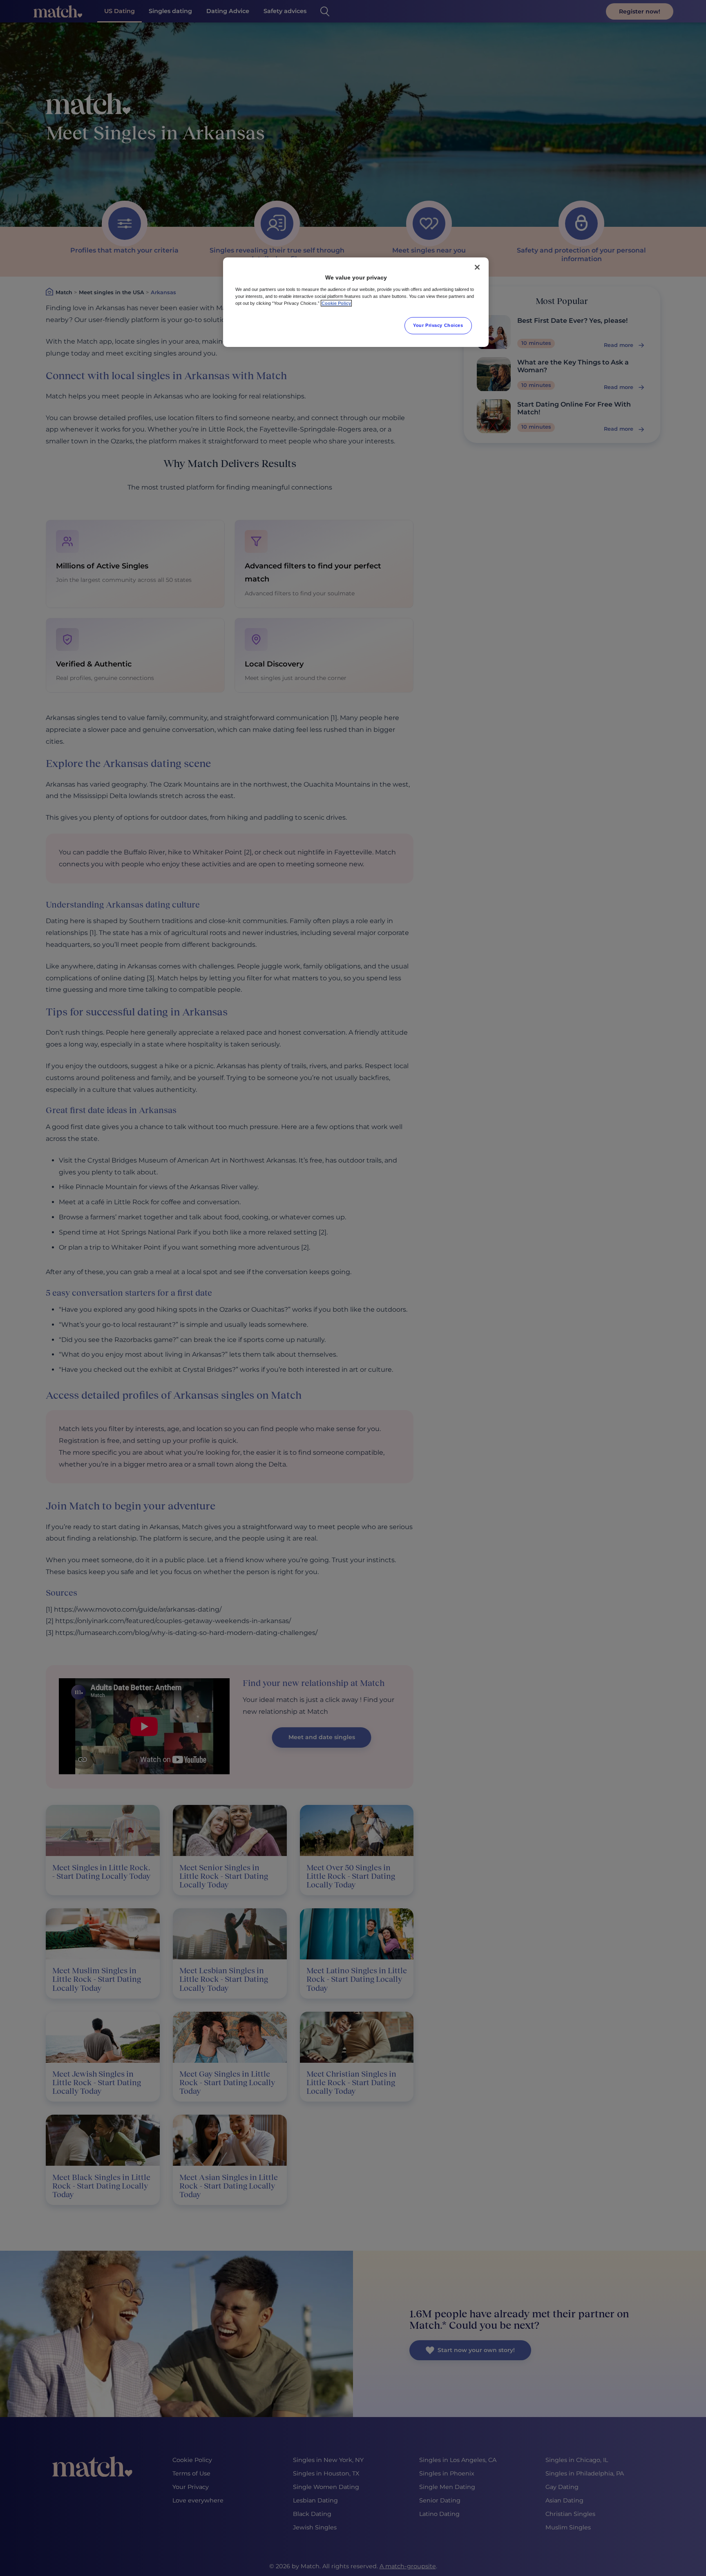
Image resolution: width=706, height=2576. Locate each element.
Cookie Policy (336, 303)
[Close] (477, 267)
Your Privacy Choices (438, 325)
